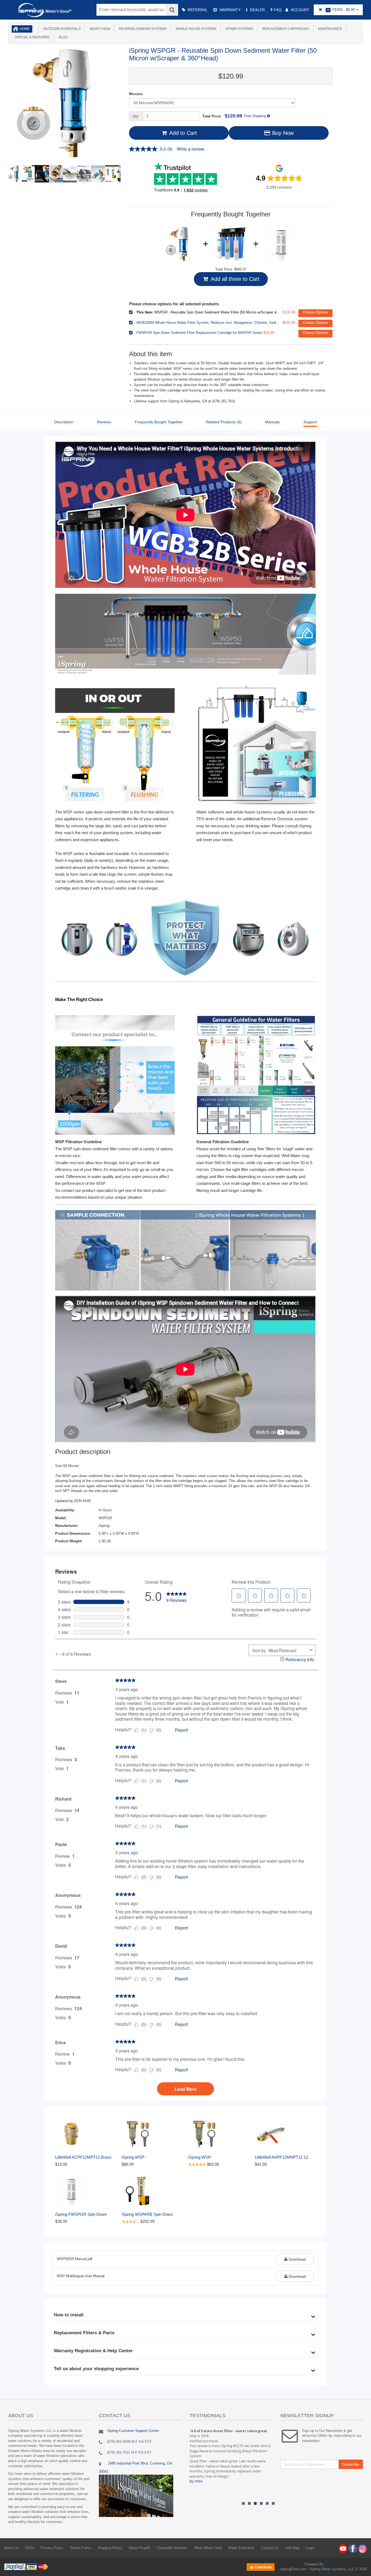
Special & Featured (31, 37)
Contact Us (270, 2548)
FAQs (30, 2548)
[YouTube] (343, 2548)
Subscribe (351, 2464)
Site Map (292, 2548)
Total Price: (222, 116)
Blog (62, 37)
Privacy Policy (52, 2548)
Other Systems (238, 29)
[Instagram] (363, 2548)
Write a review (191, 149)
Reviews (104, 422)
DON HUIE (83, 1501)
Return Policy (81, 2548)
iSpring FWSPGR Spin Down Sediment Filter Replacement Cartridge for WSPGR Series (81, 2215)
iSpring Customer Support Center (133, 2431)
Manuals (272, 422)
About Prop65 (139, 2548)
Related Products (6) (224, 422)
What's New (99, 29)
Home (25, 29)
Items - (341, 10)
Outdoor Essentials (61, 29)
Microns (136, 94)
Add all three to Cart (234, 279)
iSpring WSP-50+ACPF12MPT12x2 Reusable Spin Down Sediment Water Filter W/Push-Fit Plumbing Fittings (151, 2157)
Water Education (241, 2548)
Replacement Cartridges (285, 29)
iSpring (104, 1526)
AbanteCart (333, 2564)
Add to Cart (182, 133)
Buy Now (282, 133)
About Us (11, 2548)
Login (310, 2548)
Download (297, 2259)
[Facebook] (353, 2548)
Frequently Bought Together (159, 422)
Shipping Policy (110, 2548)
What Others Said (208, 2548)
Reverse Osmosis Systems (142, 29)
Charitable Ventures (172, 2548)
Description (64, 422)
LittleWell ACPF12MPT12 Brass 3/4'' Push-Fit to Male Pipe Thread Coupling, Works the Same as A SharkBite (86, 2157)
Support (310, 422)
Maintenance (329, 29)
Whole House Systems (195, 29)
